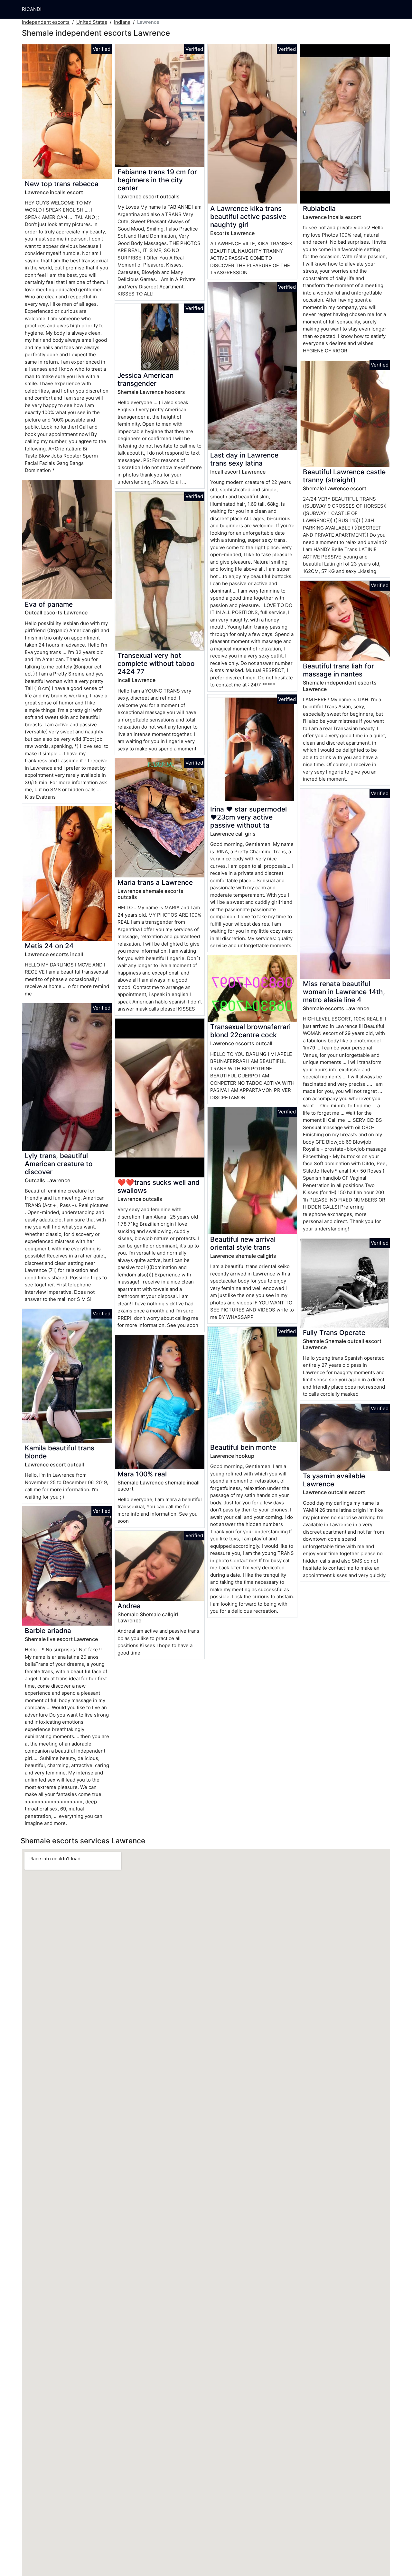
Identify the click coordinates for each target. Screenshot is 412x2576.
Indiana (122, 22)
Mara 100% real (142, 1474)
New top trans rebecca (62, 184)
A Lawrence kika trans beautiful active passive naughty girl (248, 217)
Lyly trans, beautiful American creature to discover (59, 1164)
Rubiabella (319, 209)
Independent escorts (46, 22)
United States (92, 22)
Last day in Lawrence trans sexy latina (244, 459)
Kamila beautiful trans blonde (60, 1452)
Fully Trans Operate (334, 1333)
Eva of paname (49, 604)
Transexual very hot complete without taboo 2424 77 (156, 663)
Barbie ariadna (48, 1631)
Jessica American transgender (145, 379)
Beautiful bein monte (243, 1447)
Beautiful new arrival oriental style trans (243, 1243)
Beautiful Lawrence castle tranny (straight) (344, 476)
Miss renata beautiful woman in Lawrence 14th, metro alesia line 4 (344, 992)
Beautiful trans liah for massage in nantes (338, 670)
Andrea (129, 1606)
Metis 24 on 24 (49, 946)
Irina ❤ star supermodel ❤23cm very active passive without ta (248, 817)
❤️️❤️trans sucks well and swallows (159, 1186)
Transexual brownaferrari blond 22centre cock (250, 1031)
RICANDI (32, 9)
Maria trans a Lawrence (155, 882)
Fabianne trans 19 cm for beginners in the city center (157, 180)
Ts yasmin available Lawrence (334, 1480)
